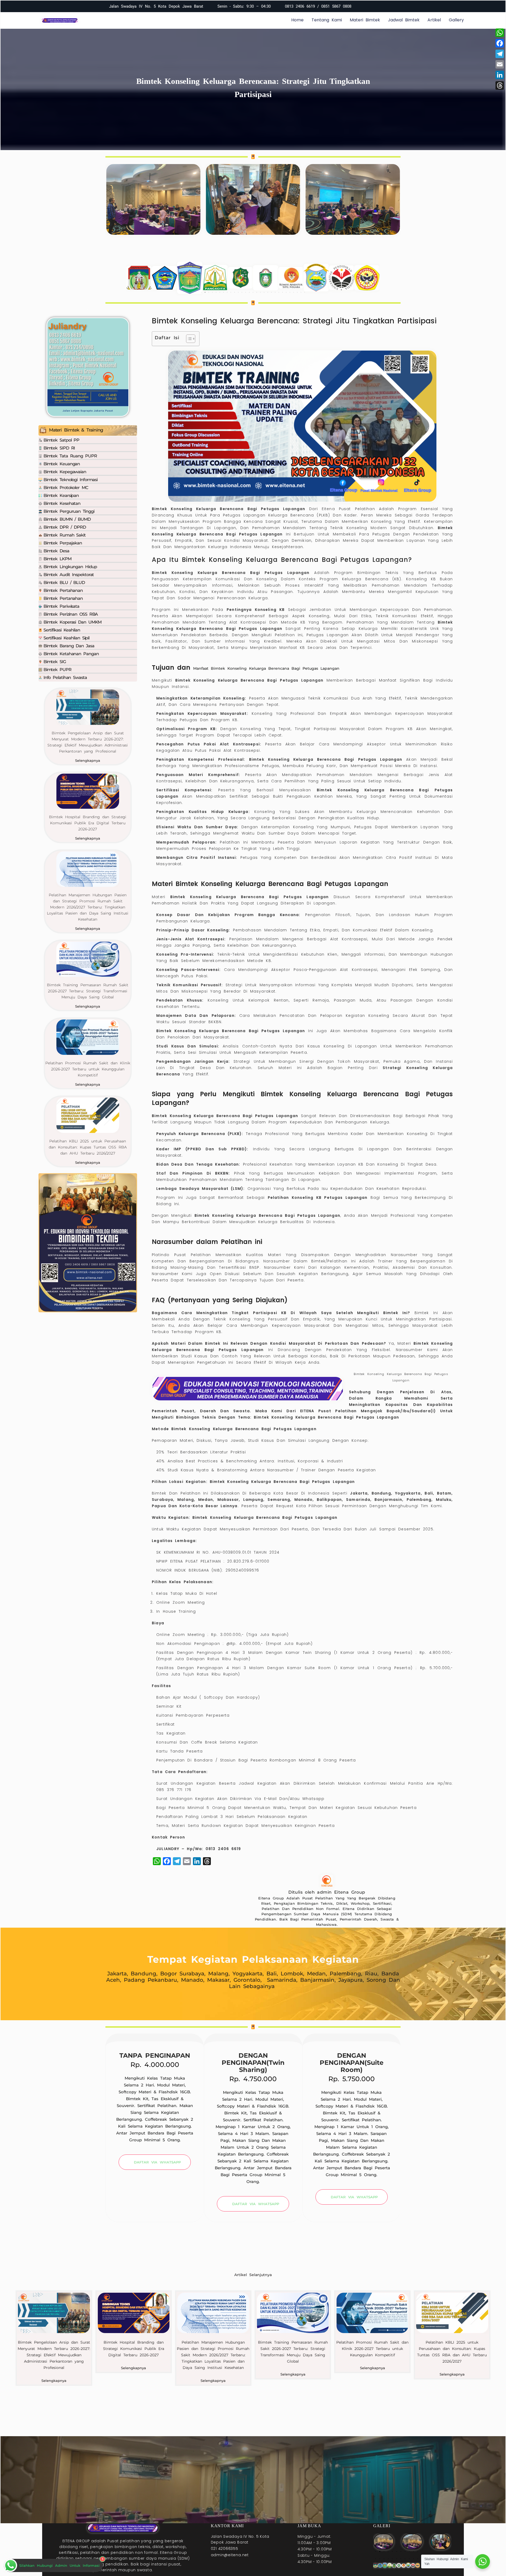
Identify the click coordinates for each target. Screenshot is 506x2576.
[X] (385, 6)
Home (297, 20)
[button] (201, 292)
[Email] (500, 64)
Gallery (456, 20)
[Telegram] (500, 54)
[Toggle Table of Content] (188, 339)
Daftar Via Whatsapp (157, 2162)
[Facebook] (377, 6)
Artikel (434, 20)
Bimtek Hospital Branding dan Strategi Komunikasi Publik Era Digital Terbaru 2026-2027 (88, 823)
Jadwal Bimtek (404, 20)
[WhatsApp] (500, 33)
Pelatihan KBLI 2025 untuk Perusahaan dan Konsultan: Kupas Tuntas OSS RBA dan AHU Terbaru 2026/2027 (88, 1147)
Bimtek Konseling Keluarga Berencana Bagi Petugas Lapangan (326, 1417)
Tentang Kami (327, 20)
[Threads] (500, 85)
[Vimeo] (394, 6)
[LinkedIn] (402, 6)
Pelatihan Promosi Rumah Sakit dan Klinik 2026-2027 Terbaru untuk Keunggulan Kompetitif (88, 1069)
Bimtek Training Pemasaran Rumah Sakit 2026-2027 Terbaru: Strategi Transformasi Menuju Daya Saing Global (88, 991)
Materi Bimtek (365, 20)
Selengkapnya (88, 760)
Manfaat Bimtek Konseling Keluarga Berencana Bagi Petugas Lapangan (266, 668)
